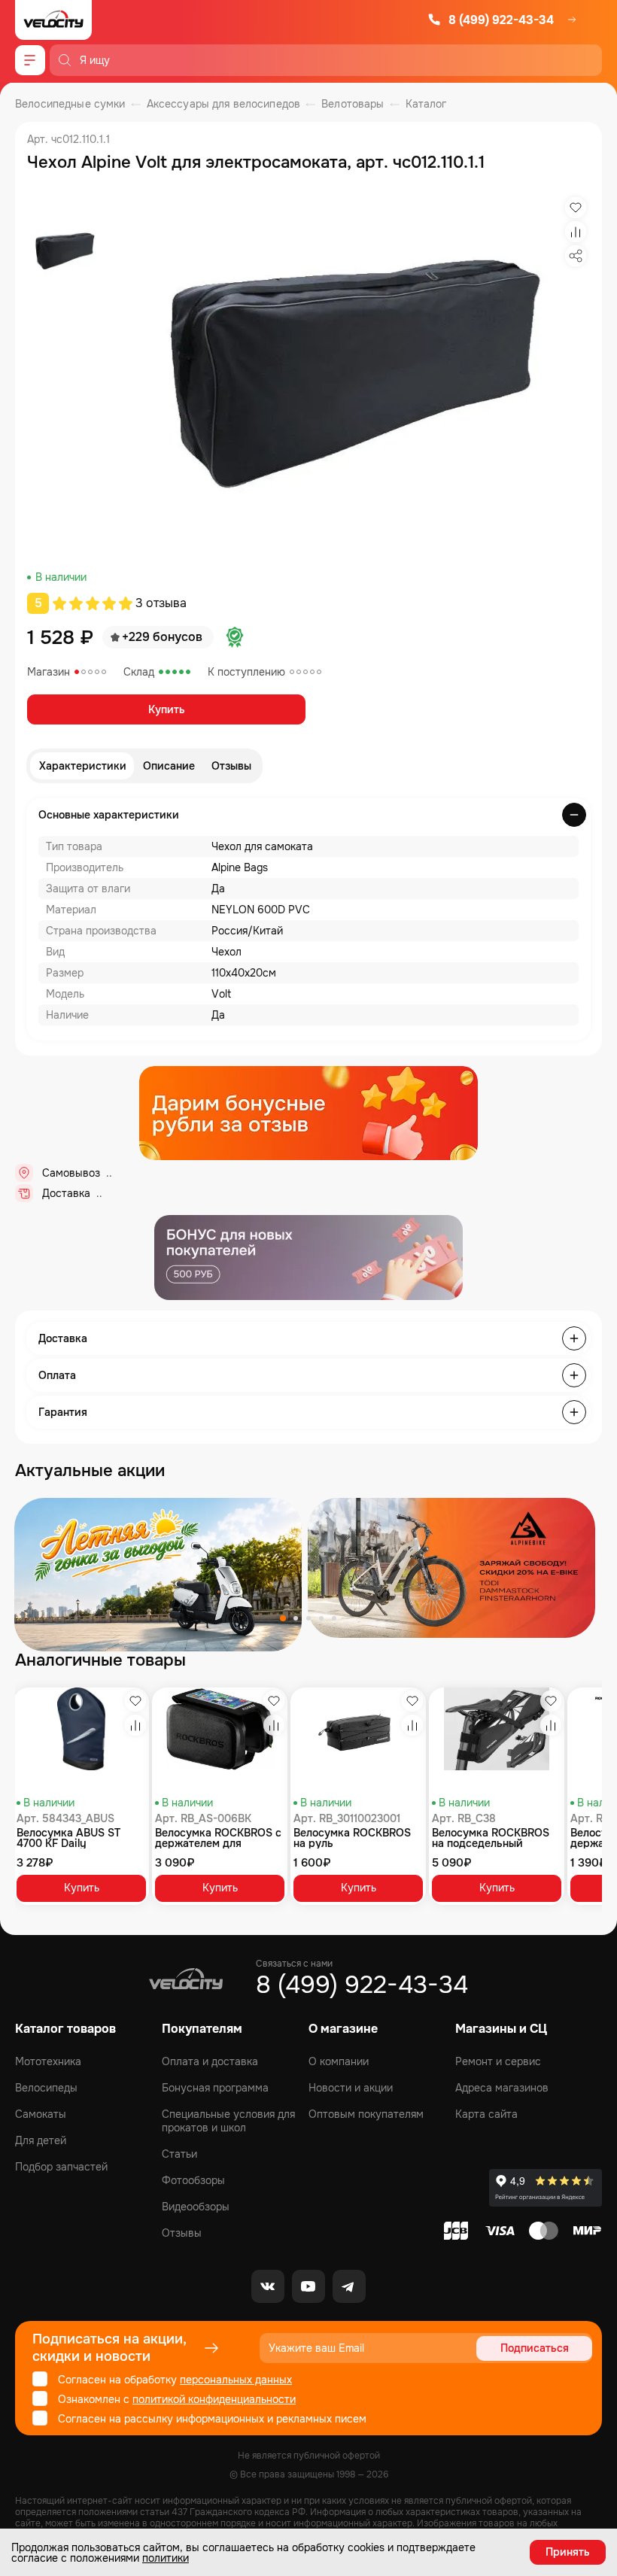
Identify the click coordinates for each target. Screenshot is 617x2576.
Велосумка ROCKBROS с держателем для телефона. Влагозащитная (218, 1838)
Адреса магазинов (502, 2088)
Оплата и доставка (210, 2061)
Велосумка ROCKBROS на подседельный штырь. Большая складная (491, 1838)
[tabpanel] (158, 1575)
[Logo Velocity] (53, 20)
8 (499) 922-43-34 (501, 20)
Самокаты (41, 2114)
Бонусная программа (215, 2088)
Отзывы (231, 766)
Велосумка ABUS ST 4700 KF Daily (68, 1838)
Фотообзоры (193, 2180)
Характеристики (83, 766)
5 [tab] (334, 1618)
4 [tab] (321, 1618)
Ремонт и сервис (498, 2061)
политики (166, 2558)
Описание (169, 766)
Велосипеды (46, 2088)
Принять (568, 2552)
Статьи (179, 2154)
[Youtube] (308, 2286)
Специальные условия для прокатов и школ (228, 2121)
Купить (167, 709)
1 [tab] (283, 1618)
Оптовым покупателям (366, 2114)
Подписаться (535, 2348)
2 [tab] (296, 1618)
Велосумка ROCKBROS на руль (352, 1838)
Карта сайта (486, 2114)
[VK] (268, 2286)
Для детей (41, 2140)
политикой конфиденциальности (214, 2399)
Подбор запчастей (61, 2167)
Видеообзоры (196, 2207)
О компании (339, 2061)
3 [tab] (308, 1618)
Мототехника (48, 2061)
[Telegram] (349, 2286)
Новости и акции (351, 2088)
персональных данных (236, 2380)
